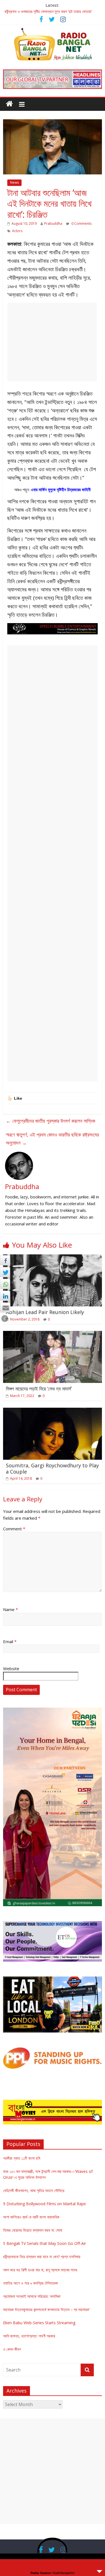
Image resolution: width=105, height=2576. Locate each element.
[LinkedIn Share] (5, 1296)
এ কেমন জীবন (12, 2349)
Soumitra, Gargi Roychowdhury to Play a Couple (52, 1468)
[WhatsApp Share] (5, 1284)
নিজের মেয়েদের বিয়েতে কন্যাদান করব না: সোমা (33, 2230)
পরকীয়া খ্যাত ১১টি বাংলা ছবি (22, 2158)
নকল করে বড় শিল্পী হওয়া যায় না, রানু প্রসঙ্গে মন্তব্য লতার (40, 2270)
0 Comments (81, 224)
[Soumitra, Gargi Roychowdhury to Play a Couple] (53, 1411)
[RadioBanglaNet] (9, 104)
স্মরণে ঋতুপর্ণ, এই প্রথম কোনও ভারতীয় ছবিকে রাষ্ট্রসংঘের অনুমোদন (52, 1139)
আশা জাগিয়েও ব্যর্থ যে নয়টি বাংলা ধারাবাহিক (31, 2217)
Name (11, 1609)
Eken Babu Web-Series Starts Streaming (39, 2323)
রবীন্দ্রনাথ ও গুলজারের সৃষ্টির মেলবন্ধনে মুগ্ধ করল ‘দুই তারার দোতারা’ (48, 11)
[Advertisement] (52, 342)
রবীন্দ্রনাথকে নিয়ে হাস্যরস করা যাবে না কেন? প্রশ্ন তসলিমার (42, 2257)
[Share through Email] (5, 1308)
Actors (17, 231)
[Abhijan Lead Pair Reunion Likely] (53, 1258)
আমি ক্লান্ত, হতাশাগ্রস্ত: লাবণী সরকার (29, 2336)
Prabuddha (53, 224)
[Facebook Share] (5, 1260)
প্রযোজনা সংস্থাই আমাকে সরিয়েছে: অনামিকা (32, 2296)
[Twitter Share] (5, 1272)
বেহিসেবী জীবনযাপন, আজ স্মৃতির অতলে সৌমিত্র (34, 2190)
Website (11, 1668)
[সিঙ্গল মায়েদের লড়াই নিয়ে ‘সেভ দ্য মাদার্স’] (53, 1334)
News (14, 182)
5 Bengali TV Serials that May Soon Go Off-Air (45, 2243)
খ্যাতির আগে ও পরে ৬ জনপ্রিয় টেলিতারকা (31, 2283)
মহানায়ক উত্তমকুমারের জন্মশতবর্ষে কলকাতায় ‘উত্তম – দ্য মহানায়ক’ (46, 2309)
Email (10, 1641)
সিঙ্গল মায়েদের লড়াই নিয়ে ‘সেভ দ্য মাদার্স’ (39, 1389)
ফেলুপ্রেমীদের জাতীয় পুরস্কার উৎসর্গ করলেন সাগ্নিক (51, 1121)
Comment (14, 1529)
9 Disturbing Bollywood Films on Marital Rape (45, 2204)
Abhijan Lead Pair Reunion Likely (45, 1312)
